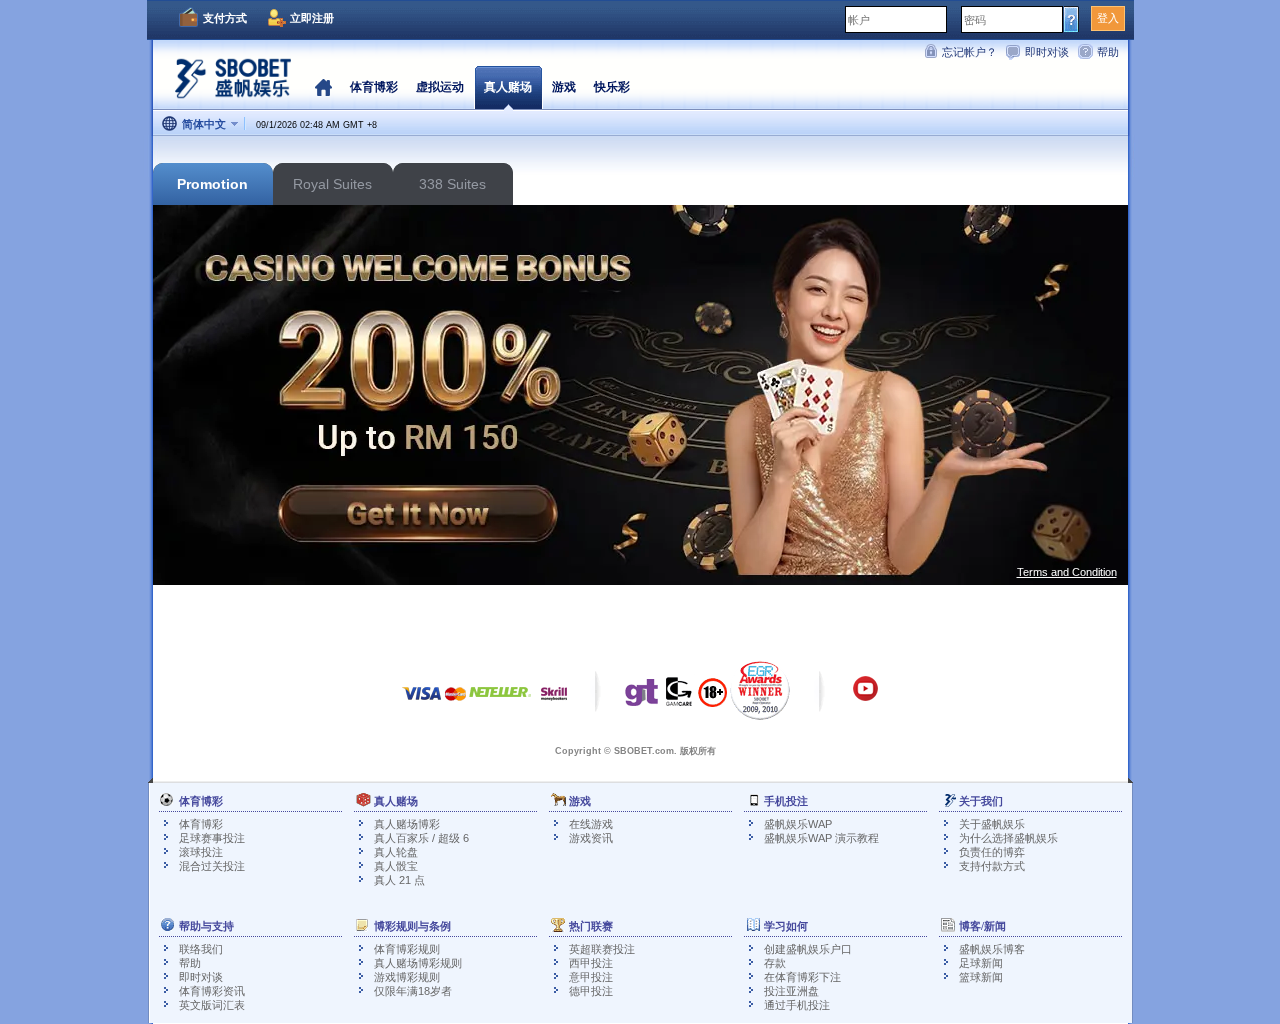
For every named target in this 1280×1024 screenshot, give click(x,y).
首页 (323, 87)
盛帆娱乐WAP (798, 824)
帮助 (1108, 52)
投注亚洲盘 (791, 991)
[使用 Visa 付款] (422, 703)
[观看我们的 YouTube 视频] (865, 698)
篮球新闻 (981, 977)
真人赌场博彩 (407, 824)
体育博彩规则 (407, 949)
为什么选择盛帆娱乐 (1008, 838)
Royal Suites (332, 184)
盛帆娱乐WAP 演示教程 (821, 838)
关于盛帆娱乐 (992, 824)
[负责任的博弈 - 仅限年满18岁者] (712, 699)
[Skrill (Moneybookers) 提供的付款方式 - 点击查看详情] (554, 703)
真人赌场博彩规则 (418, 963)
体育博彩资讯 (212, 991)
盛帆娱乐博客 (992, 949)
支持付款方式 (992, 866)
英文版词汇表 (212, 1005)
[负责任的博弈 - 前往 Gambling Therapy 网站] (642, 697)
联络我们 (201, 949)
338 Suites (452, 184)
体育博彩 (201, 824)
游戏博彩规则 (407, 977)
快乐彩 (612, 87)
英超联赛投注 (602, 949)
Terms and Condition (1067, 572)
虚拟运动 (440, 87)
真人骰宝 (396, 866)
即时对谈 (1047, 52)
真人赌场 (508, 87)
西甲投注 (591, 963)
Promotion (212, 184)
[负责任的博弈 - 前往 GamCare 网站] (679, 697)
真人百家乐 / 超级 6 (421, 838)
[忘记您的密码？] (1071, 19)
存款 (775, 963)
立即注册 (312, 18)
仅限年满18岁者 (413, 991)
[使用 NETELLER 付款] (500, 703)
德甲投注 (591, 991)
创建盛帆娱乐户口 (808, 949)
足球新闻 (981, 963)
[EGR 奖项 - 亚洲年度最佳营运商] (760, 690)
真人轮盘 (396, 852)
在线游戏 (591, 824)
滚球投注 (201, 852)
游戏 (564, 87)
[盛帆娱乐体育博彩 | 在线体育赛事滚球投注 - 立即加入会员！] (228, 84)
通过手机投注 (797, 1005)
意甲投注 (591, 977)
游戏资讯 (591, 838)
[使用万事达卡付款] (455, 703)
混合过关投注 (212, 866)
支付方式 (225, 18)
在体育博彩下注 (802, 977)
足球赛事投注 (212, 838)
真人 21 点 (399, 880)
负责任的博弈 (992, 852)
